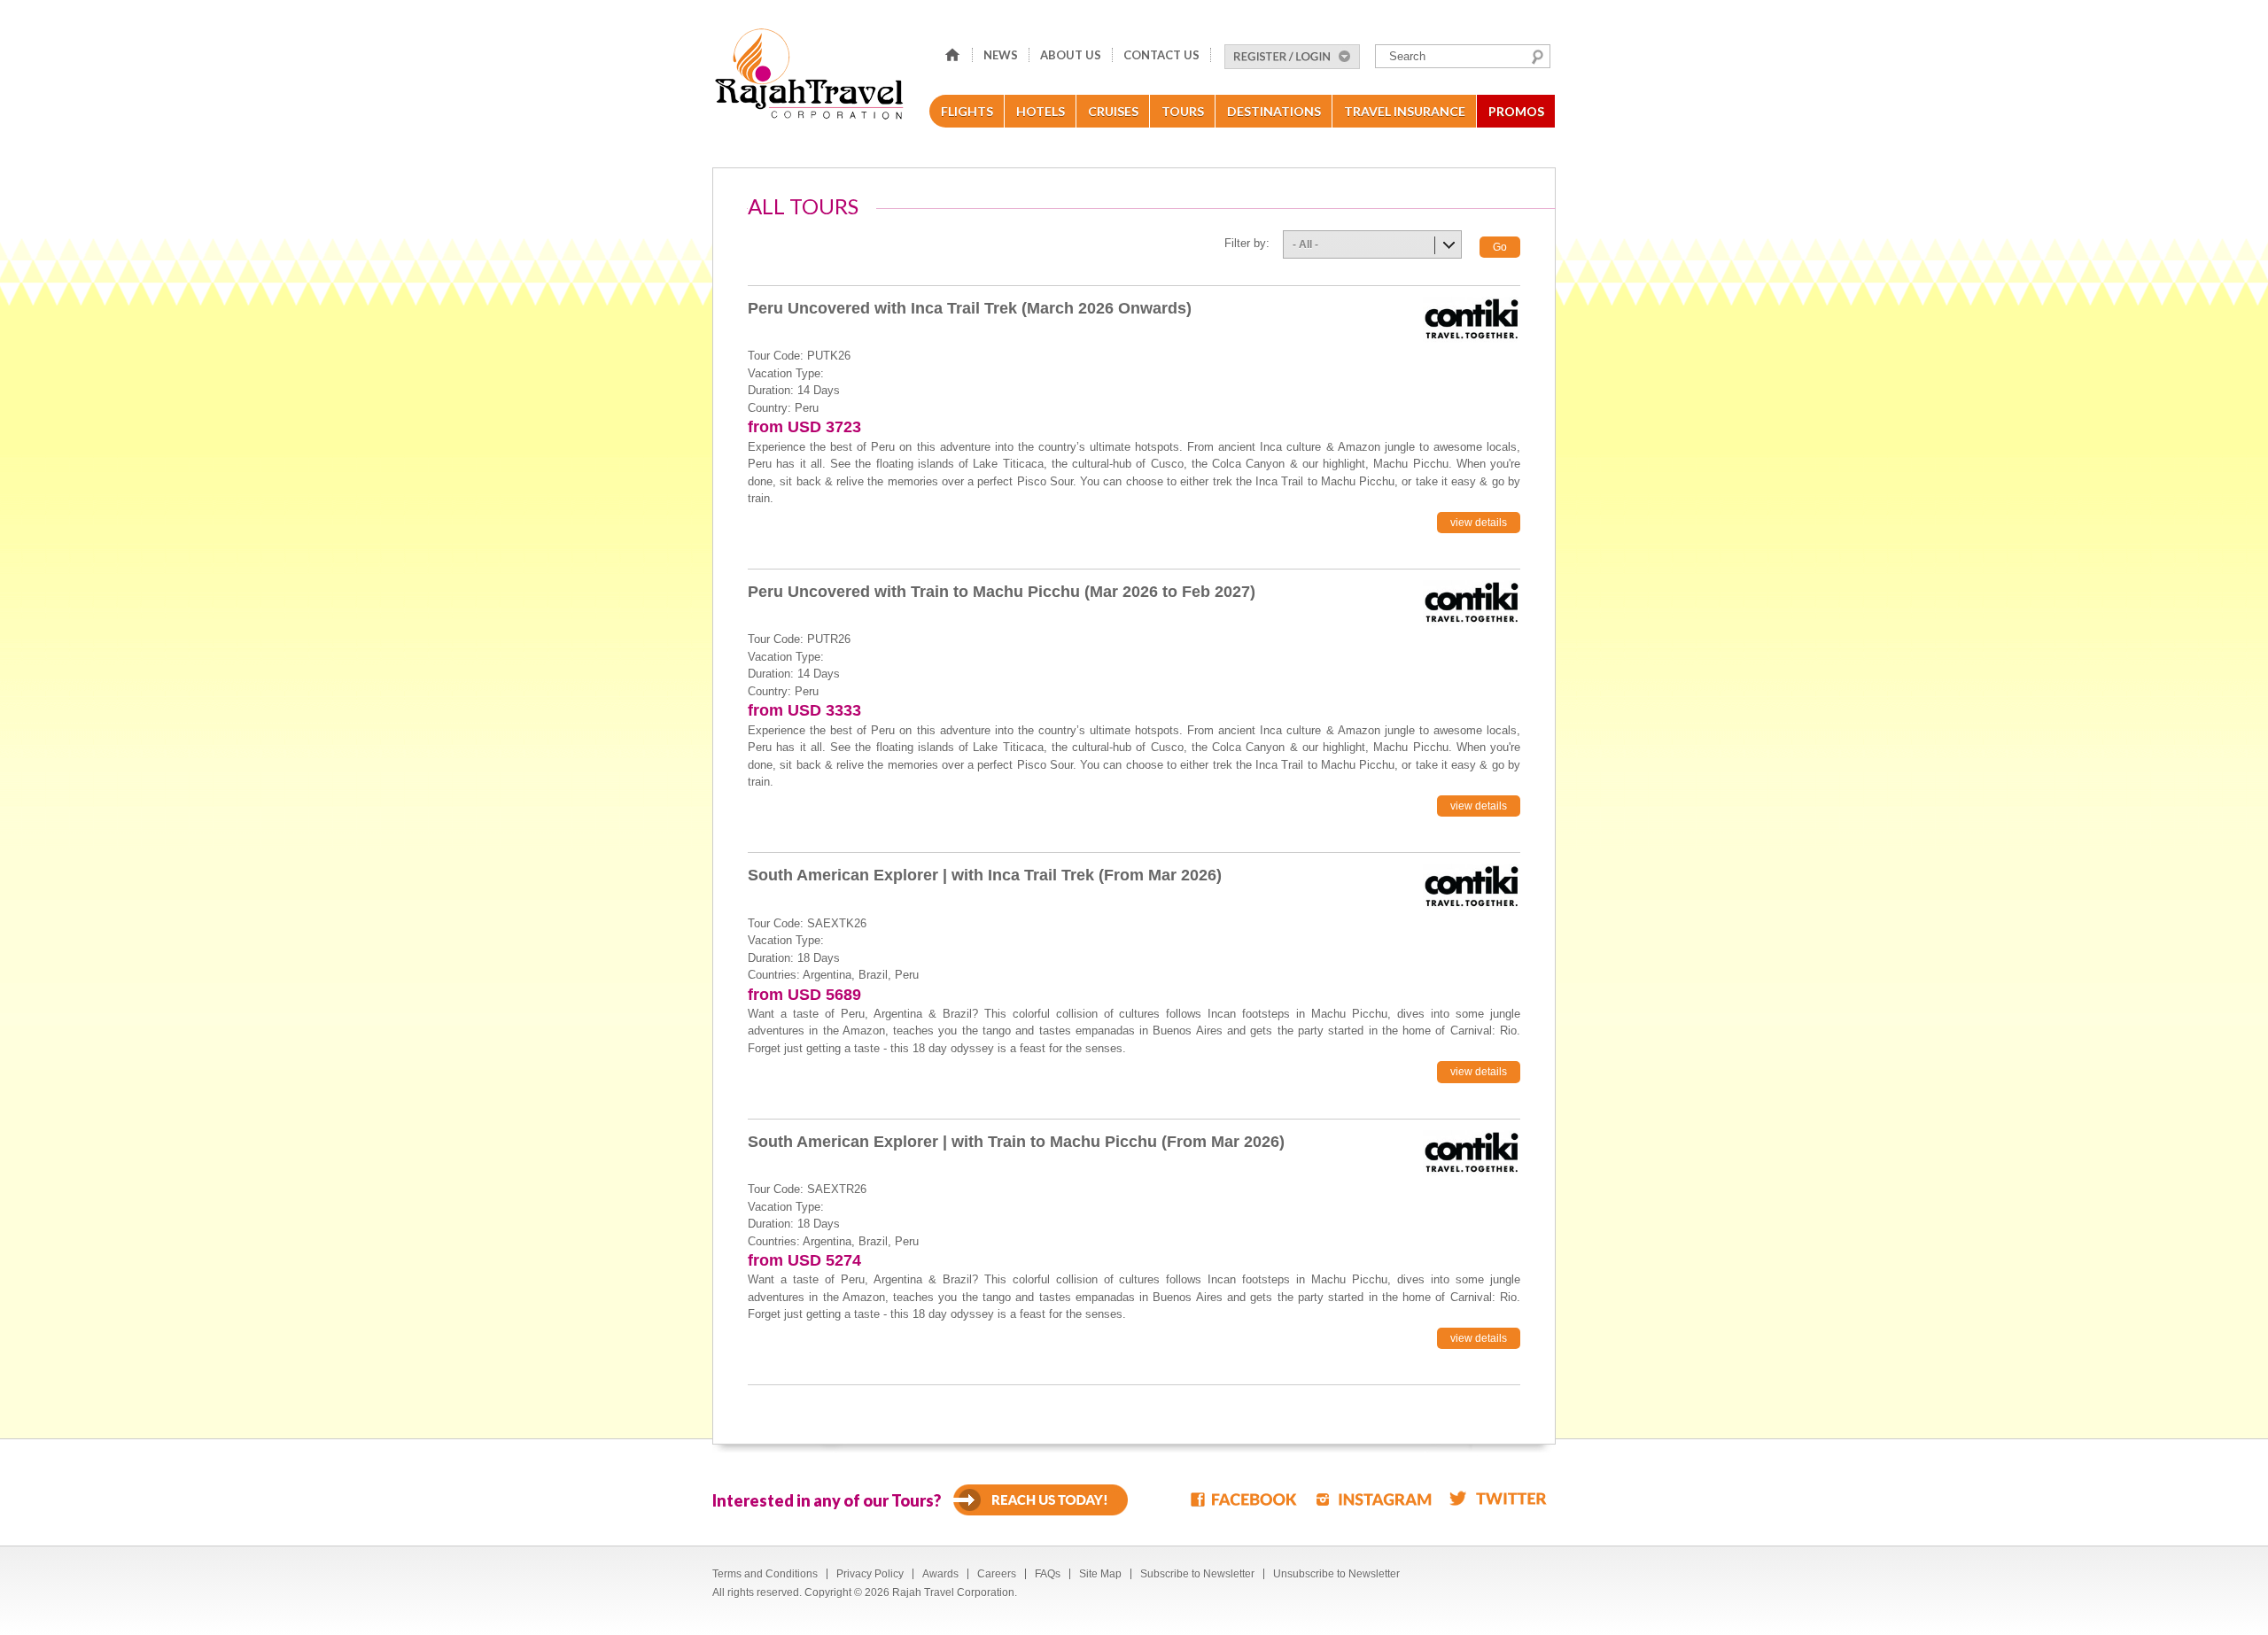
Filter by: (1247, 243)
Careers (997, 1574)
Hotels (1041, 111)
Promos (1516, 111)
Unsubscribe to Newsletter (1336, 1574)
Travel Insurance (1405, 111)
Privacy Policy (870, 1574)
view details (1479, 523)
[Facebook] (1245, 1498)
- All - (1305, 244)
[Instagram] (1374, 1498)
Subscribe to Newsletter (1197, 1574)
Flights (967, 111)
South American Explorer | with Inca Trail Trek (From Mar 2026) (985, 875)
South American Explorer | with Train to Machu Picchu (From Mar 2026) (1016, 1142)
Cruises (1113, 111)
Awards (940, 1574)
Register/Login (1292, 57)
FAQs (1048, 1574)
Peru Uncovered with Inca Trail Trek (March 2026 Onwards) (970, 308)
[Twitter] (1498, 1498)
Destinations (1274, 111)
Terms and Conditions (765, 1574)
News (1001, 55)
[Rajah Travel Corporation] (812, 79)
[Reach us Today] (1041, 1500)
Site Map (1100, 1574)
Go (1500, 247)
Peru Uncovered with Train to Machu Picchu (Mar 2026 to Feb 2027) (1002, 592)
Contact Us (1161, 55)
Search (1538, 57)
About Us (1071, 55)
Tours (1183, 111)
